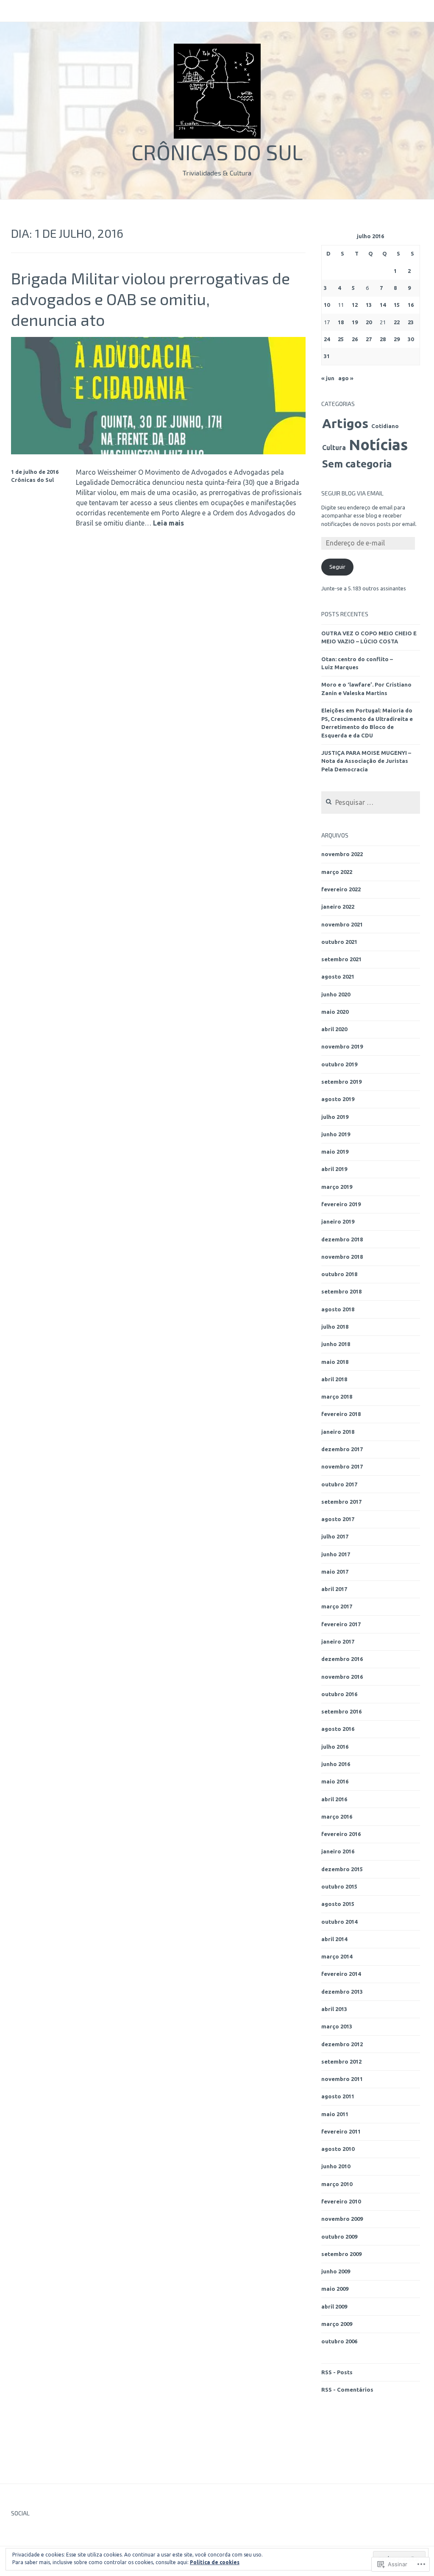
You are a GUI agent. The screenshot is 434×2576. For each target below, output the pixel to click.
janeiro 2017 (338, 1641)
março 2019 (337, 1187)
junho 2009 (336, 2271)
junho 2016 (336, 1764)
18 (341, 322)
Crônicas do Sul (217, 152)
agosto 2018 (338, 1309)
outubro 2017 (339, 1484)
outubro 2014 (339, 1922)
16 (411, 305)
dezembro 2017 (342, 1449)
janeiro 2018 (338, 1432)
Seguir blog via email (352, 493)
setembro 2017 (341, 1502)
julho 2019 (335, 1117)
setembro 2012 (341, 2061)
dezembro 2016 (342, 1659)
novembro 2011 (342, 2079)
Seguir (337, 567)
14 (383, 305)
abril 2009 (334, 2306)
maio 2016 (335, 1781)
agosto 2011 (338, 2096)
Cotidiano (385, 426)
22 (397, 322)
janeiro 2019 (338, 1221)
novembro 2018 (342, 1257)
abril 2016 (334, 1799)
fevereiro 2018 (341, 1414)
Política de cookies (215, 2562)
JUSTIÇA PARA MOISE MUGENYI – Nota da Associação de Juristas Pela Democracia (366, 761)
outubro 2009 (339, 2237)
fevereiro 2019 (341, 1204)
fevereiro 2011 (341, 2131)
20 (369, 322)
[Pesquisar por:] (371, 803)
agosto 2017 (338, 1519)
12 (355, 305)
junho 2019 (336, 1134)
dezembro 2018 (342, 1239)
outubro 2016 (339, 1694)
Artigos (345, 423)
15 (397, 305)
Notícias (378, 445)
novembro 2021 (342, 924)
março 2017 (337, 1606)
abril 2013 (334, 2009)
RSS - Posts (337, 2372)
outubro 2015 (339, 1886)
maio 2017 (335, 1572)
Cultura (334, 448)
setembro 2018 (341, 1291)
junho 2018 (336, 1344)
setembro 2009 (341, 2254)
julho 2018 (335, 1327)
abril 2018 (334, 1379)
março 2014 (337, 1956)
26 (355, 339)
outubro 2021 (339, 942)
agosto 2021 (338, 976)
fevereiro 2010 (341, 2201)
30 (411, 339)
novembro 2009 (342, 2219)
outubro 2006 (339, 2341)
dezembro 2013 (342, 1992)
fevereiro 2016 (341, 1834)
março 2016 (337, 1817)
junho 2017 (336, 1554)
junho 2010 (336, 2166)
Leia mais (168, 523)
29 (397, 339)
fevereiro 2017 (341, 1624)
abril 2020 (334, 1029)
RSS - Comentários (347, 2390)
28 (383, 339)
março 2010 (337, 2184)
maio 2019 (335, 1152)
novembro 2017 (342, 1466)
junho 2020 (336, 994)
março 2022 (337, 872)
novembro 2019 (342, 1046)
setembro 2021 (341, 959)
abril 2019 (334, 1169)
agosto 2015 (338, 1904)
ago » (346, 378)
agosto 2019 (338, 1099)
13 (369, 305)
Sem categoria (357, 464)
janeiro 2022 (338, 907)
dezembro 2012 (342, 2044)
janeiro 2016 (338, 1851)
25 (341, 339)
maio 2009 (335, 2289)
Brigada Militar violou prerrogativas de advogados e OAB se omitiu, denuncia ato (150, 299)
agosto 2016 (338, 1729)
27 (369, 339)
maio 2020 (335, 1012)
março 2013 (337, 2026)
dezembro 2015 (342, 1869)
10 (327, 305)
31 (327, 356)
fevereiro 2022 (341, 889)
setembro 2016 (341, 1711)
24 (327, 339)
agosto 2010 (338, 2149)
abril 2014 (334, 1939)
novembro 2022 (342, 854)
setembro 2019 (341, 1082)
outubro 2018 (339, 1274)
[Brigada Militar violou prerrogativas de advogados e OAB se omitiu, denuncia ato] (159, 452)
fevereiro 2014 (341, 1974)
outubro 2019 (339, 1064)
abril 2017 (334, 1589)
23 (411, 322)
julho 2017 (335, 1536)
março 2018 (337, 1396)
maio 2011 (335, 2114)
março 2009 (337, 2324)
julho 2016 (335, 1747)
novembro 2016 (342, 1677)
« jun (328, 378)
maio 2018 (335, 1362)
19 (355, 322)
